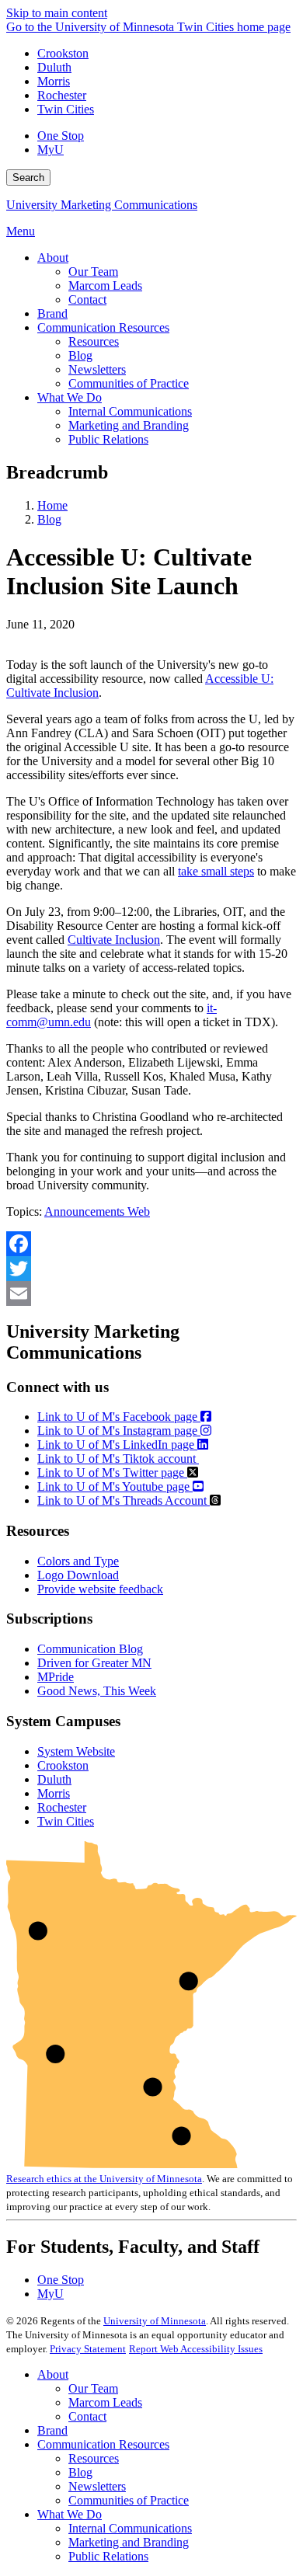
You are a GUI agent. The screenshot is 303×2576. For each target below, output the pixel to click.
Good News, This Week (97, 1691)
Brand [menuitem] (52, 313)
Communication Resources (103, 2444)
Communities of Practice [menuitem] (129, 383)
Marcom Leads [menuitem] (105, 285)
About (53, 2374)
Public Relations (108, 2556)
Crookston (63, 53)
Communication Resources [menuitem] (103, 327)
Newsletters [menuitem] (97, 369)
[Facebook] (151, 1244)
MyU (50, 150)
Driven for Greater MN (94, 1663)
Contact (87, 2416)
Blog (49, 519)
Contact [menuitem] (87, 299)
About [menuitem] (53, 258)
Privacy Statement (88, 2349)
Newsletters (97, 2486)
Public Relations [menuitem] (108, 439)
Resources (94, 2458)
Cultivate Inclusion (114, 940)
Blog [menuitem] (80, 355)
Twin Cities (66, 109)
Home (52, 505)
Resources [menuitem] (94, 341)
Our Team (93, 2388)
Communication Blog (90, 1649)
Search (28, 178)
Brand (52, 2430)
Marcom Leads (105, 2402)
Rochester (62, 95)
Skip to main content (57, 13)
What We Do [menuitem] (70, 397)
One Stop (61, 136)
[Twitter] (151, 1269)
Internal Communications (130, 2528)
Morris (54, 81)
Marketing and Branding (129, 2542)
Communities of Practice (129, 2500)
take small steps (216, 871)
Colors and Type (78, 1561)
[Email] (151, 1293)
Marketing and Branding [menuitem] (129, 425)
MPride (56, 1677)
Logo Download (78, 1575)
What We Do (70, 2514)
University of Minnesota (155, 2321)
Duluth (54, 67)
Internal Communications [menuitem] (130, 411)
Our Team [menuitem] (93, 272)
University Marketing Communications (102, 205)
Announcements (86, 1211)
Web (139, 1211)
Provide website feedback (100, 1589)
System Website (76, 1751)
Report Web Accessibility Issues (196, 2349)
